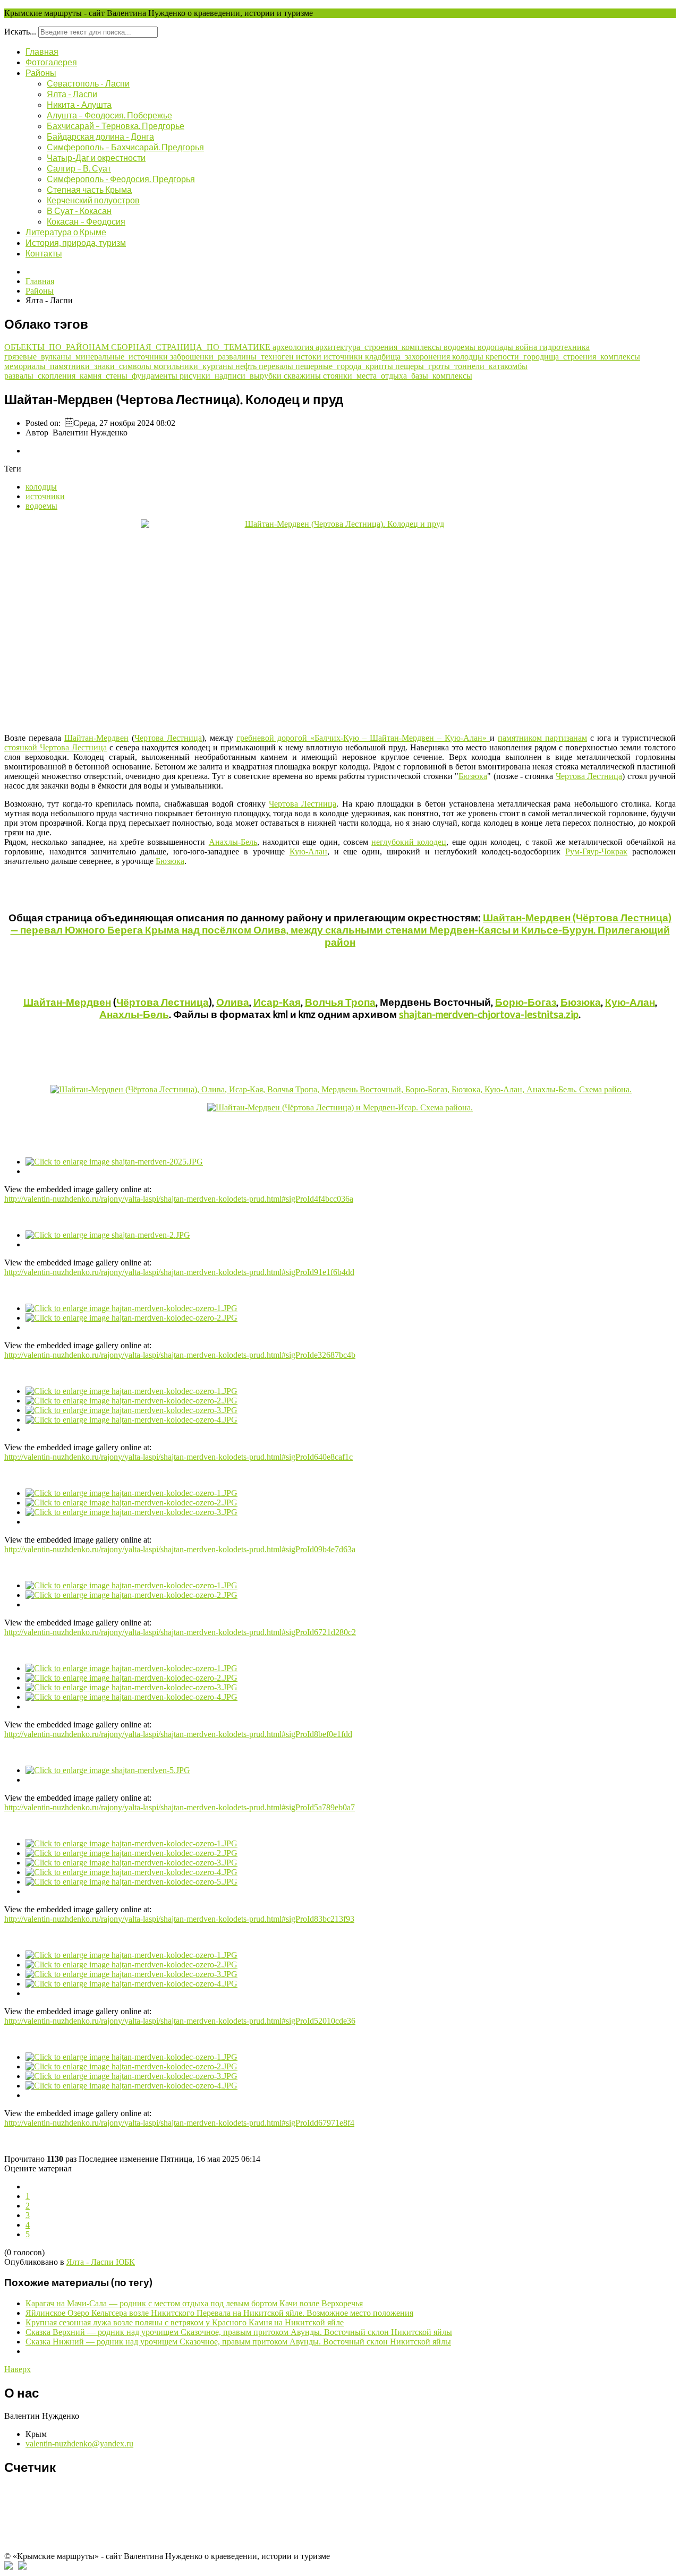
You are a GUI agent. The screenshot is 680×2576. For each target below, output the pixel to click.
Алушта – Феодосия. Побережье (109, 115)
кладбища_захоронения (409, 357)
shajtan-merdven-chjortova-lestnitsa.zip (489, 1014)
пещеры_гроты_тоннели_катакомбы (461, 366)
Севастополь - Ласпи (88, 83)
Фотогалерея (51, 62)
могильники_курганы (194, 366)
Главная (42, 51)
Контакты (44, 253)
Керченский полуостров (93, 200)
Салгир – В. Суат (79, 168)
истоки (310, 357)
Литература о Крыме (66, 232)
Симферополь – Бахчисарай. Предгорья (125, 147)
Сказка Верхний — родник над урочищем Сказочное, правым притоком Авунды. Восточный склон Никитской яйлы (239, 2332)
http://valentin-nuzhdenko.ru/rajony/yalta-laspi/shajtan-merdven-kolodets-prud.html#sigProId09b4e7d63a (180, 1549)
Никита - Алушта (79, 104)
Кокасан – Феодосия (86, 221)
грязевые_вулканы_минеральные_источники (87, 357)
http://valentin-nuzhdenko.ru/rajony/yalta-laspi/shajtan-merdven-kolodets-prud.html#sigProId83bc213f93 (179, 1919)
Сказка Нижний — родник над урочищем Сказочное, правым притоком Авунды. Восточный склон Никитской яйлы (238, 2342)
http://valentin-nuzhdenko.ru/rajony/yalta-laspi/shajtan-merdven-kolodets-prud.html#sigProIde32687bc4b (180, 1355)
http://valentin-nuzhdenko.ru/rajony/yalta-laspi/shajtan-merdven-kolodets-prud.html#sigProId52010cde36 (180, 2021)
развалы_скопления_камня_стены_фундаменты (92, 376)
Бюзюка (473, 776)
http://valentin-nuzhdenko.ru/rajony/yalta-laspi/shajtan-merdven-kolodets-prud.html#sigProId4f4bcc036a (179, 1199)
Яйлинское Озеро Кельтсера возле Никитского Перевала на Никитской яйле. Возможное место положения (219, 2313)
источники (344, 357)
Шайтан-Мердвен (96, 738)
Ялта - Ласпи (72, 94)
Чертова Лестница (168, 738)
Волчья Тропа (340, 1002)
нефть (247, 366)
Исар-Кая (277, 1002)
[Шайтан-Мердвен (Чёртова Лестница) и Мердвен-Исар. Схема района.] (340, 1107)
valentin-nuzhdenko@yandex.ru (79, 2444)
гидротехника (564, 347)
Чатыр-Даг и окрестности (96, 157)
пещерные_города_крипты (345, 366)
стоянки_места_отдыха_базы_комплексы (398, 376)
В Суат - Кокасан (79, 211)
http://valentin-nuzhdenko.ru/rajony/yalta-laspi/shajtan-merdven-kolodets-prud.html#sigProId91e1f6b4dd (179, 1272)
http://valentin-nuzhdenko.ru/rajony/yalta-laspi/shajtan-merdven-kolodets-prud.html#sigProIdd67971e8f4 (179, 2123)
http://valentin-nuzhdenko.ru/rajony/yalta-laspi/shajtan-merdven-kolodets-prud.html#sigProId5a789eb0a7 (180, 1807)
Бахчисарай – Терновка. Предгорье (116, 126)
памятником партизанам (542, 738)
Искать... (20, 32)
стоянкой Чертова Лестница (56, 747)
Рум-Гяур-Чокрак (596, 851)
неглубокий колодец (409, 842)
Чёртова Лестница (163, 1002)
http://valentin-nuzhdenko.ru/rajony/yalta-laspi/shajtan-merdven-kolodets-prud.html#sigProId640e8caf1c (178, 1457)
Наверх (18, 2369)
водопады (496, 347)
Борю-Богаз (526, 1002)
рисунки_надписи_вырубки (232, 376)
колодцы (469, 357)
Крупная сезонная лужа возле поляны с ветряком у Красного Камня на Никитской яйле (185, 2322)
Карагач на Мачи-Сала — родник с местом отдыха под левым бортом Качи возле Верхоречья (194, 2303)
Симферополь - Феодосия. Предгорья (121, 179)
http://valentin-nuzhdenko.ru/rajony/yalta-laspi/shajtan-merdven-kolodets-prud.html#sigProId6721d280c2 (180, 1632)
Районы (41, 72)
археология (294, 347)
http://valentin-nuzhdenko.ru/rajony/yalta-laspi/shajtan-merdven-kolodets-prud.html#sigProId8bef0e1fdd (178, 1734)
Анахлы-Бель (233, 842)
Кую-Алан (308, 851)
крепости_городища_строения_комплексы (563, 357)
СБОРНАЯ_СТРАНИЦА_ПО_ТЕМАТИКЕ (192, 347)
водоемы (461, 347)
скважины (303, 376)
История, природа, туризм (76, 242)
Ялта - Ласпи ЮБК (101, 2262)
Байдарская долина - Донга (100, 136)
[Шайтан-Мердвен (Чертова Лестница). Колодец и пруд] (340, 622)
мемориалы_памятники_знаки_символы (79, 366)
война (527, 347)
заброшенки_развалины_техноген (233, 357)
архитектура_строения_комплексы (380, 347)
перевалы (277, 366)
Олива (233, 1002)
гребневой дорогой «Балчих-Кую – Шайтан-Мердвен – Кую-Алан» (363, 738)
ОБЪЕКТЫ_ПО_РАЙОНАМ (58, 347)
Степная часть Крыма (89, 189)
